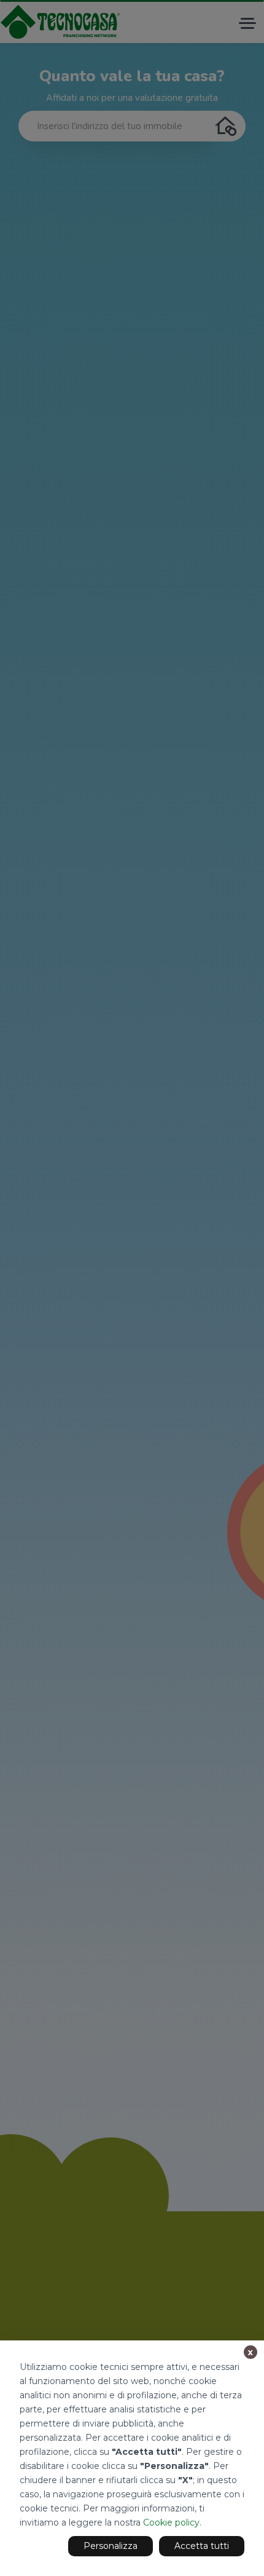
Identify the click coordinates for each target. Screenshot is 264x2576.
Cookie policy (171, 2522)
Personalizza (111, 2546)
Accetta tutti (202, 2546)
